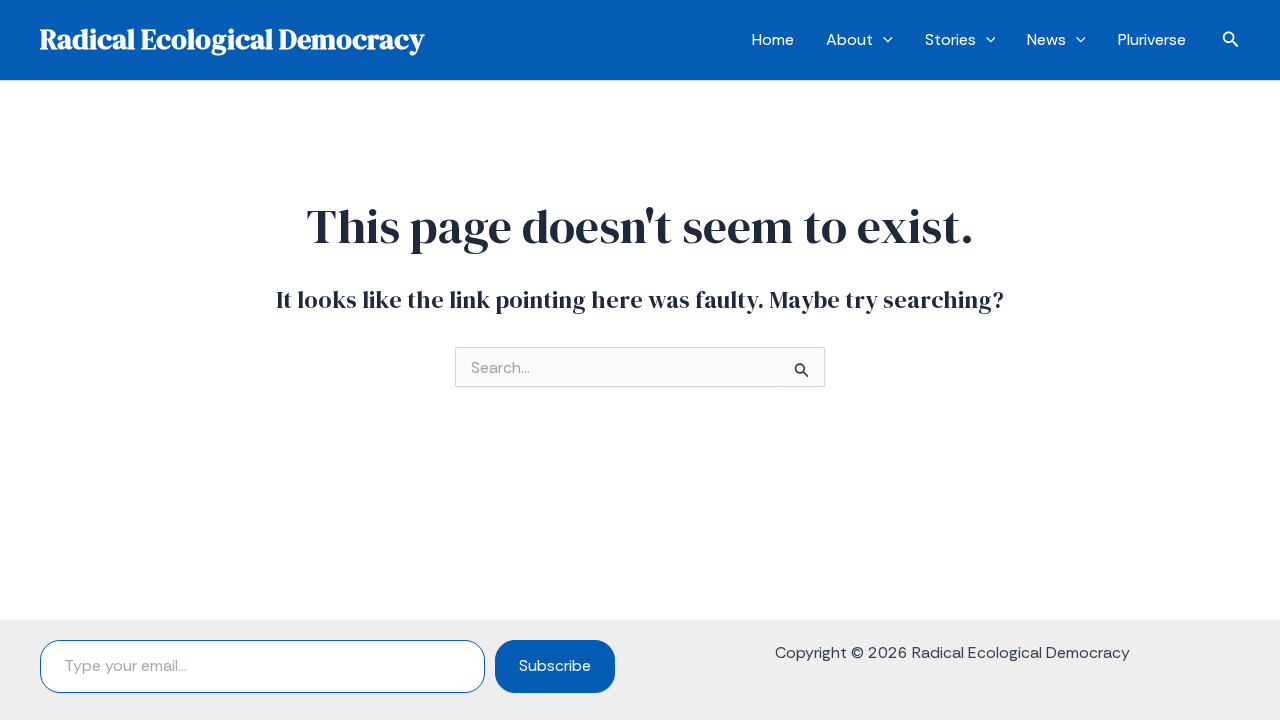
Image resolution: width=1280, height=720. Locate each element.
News (1046, 39)
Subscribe (555, 665)
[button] (883, 40)
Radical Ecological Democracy (232, 39)
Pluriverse (1152, 39)
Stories (950, 39)
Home (773, 39)
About (849, 39)
